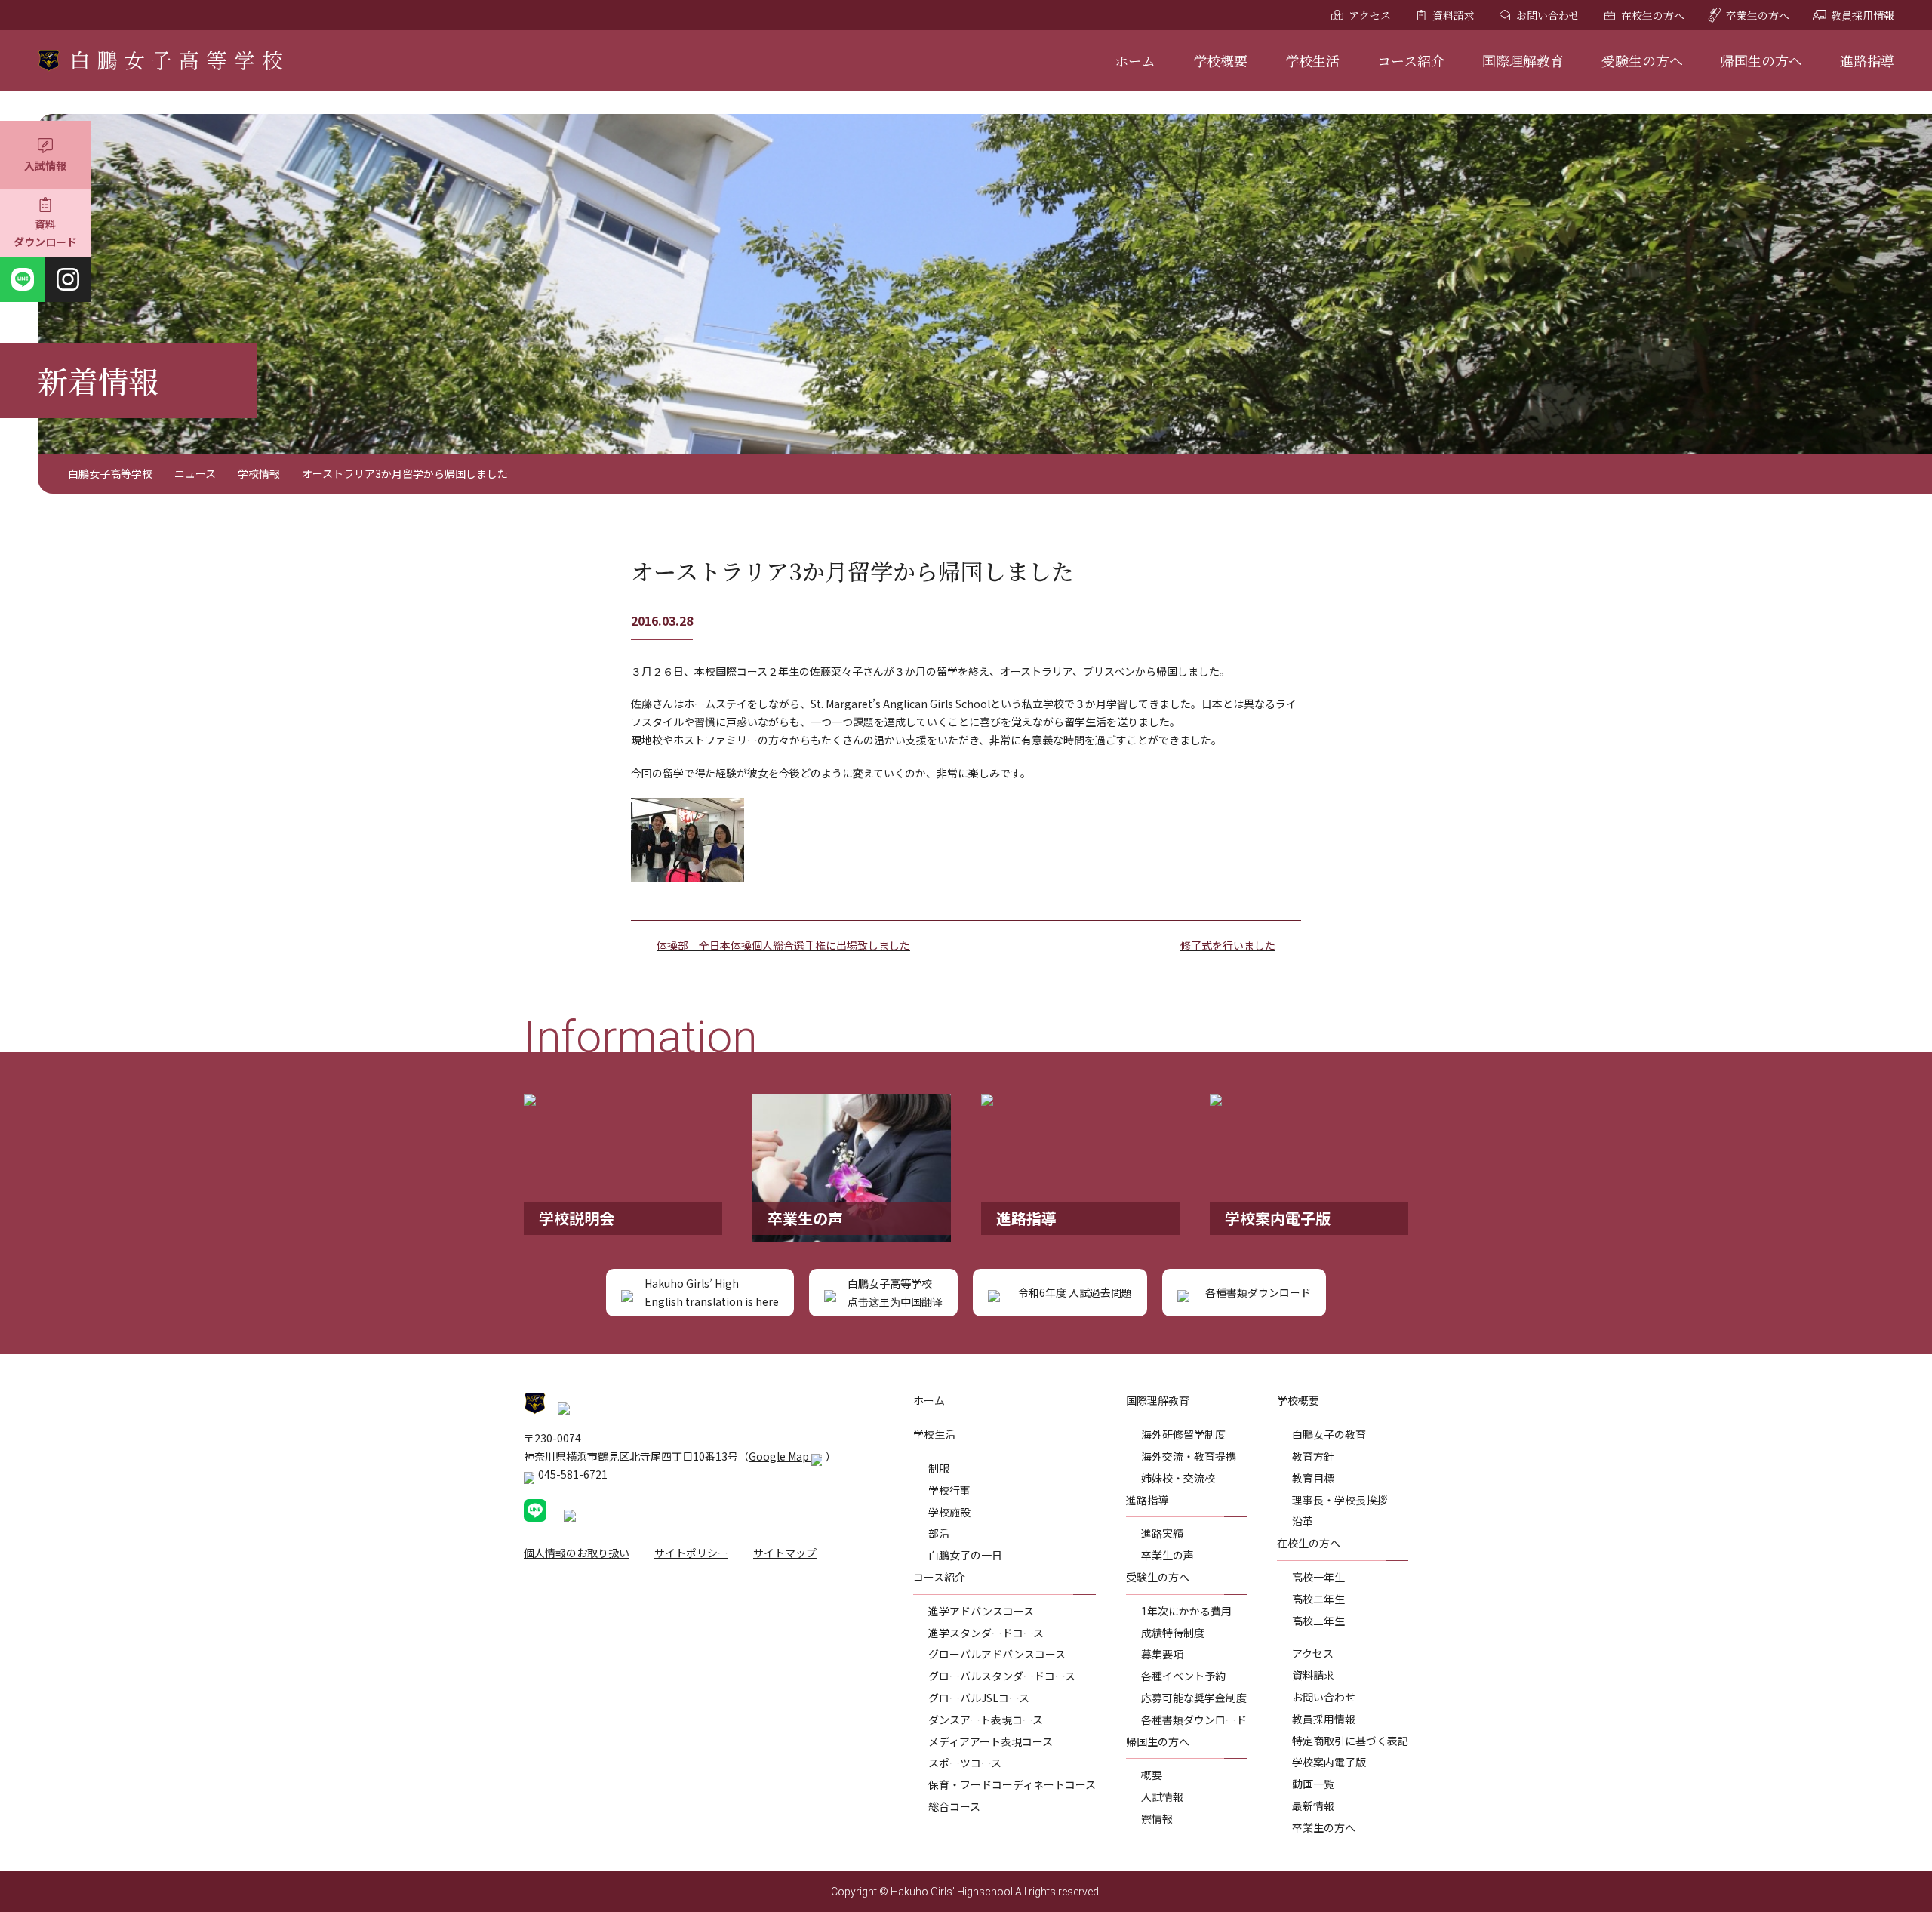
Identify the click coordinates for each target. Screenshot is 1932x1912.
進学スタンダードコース (986, 1633)
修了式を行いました (1228, 945)
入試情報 (45, 165)
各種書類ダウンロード (1194, 1720)
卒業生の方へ (1758, 15)
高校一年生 (1318, 1577)
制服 (939, 1468)
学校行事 (949, 1490)
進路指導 (1867, 60)
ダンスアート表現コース (986, 1720)
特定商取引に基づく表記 (1350, 1741)
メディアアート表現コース (991, 1741)
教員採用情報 (1863, 15)
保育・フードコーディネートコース (1012, 1784)
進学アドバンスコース (981, 1611)
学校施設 (949, 1512)
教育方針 (1313, 1456)
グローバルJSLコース (979, 1698)
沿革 (1303, 1521)
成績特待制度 (1173, 1633)
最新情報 (1313, 1806)
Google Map (780, 1456)
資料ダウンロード (45, 233)
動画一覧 (1313, 1784)
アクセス (1370, 15)
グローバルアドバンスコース (997, 1654)
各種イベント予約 (1183, 1676)
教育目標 (1313, 1478)
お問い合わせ (1548, 15)
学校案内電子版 (1329, 1762)
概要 (1152, 1775)
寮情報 (1157, 1818)
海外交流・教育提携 (1189, 1456)
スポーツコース (965, 1763)
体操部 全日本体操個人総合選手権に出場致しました (783, 945)
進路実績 (1162, 1533)
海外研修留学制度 (1183, 1434)
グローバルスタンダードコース (1002, 1676)
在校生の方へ (1653, 15)
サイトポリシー (691, 1553)
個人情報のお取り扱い (577, 1553)
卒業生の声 (1168, 1555)
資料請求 (1454, 15)
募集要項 (1162, 1654)
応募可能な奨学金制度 (1194, 1698)
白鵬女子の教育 (1329, 1434)
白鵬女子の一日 (965, 1555)
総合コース (954, 1806)
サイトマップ (785, 1553)
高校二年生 (1318, 1599)
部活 (939, 1533)
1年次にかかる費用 (1186, 1611)
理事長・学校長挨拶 (1340, 1500)
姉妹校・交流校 (1178, 1478)
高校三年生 (1318, 1621)
